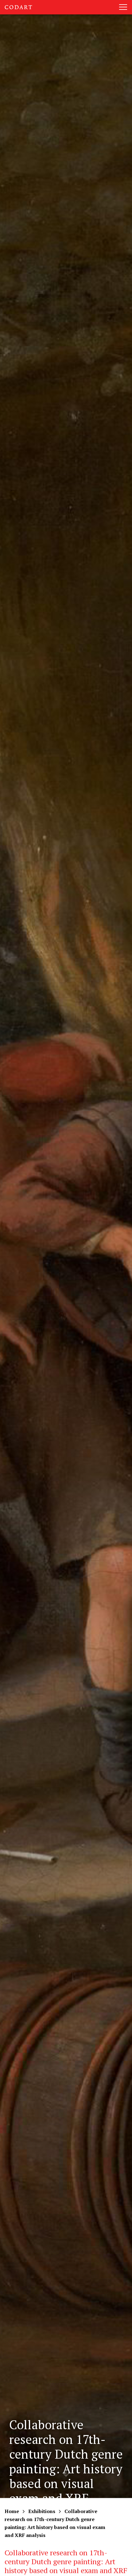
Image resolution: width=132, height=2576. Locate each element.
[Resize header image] (122, 2567)
